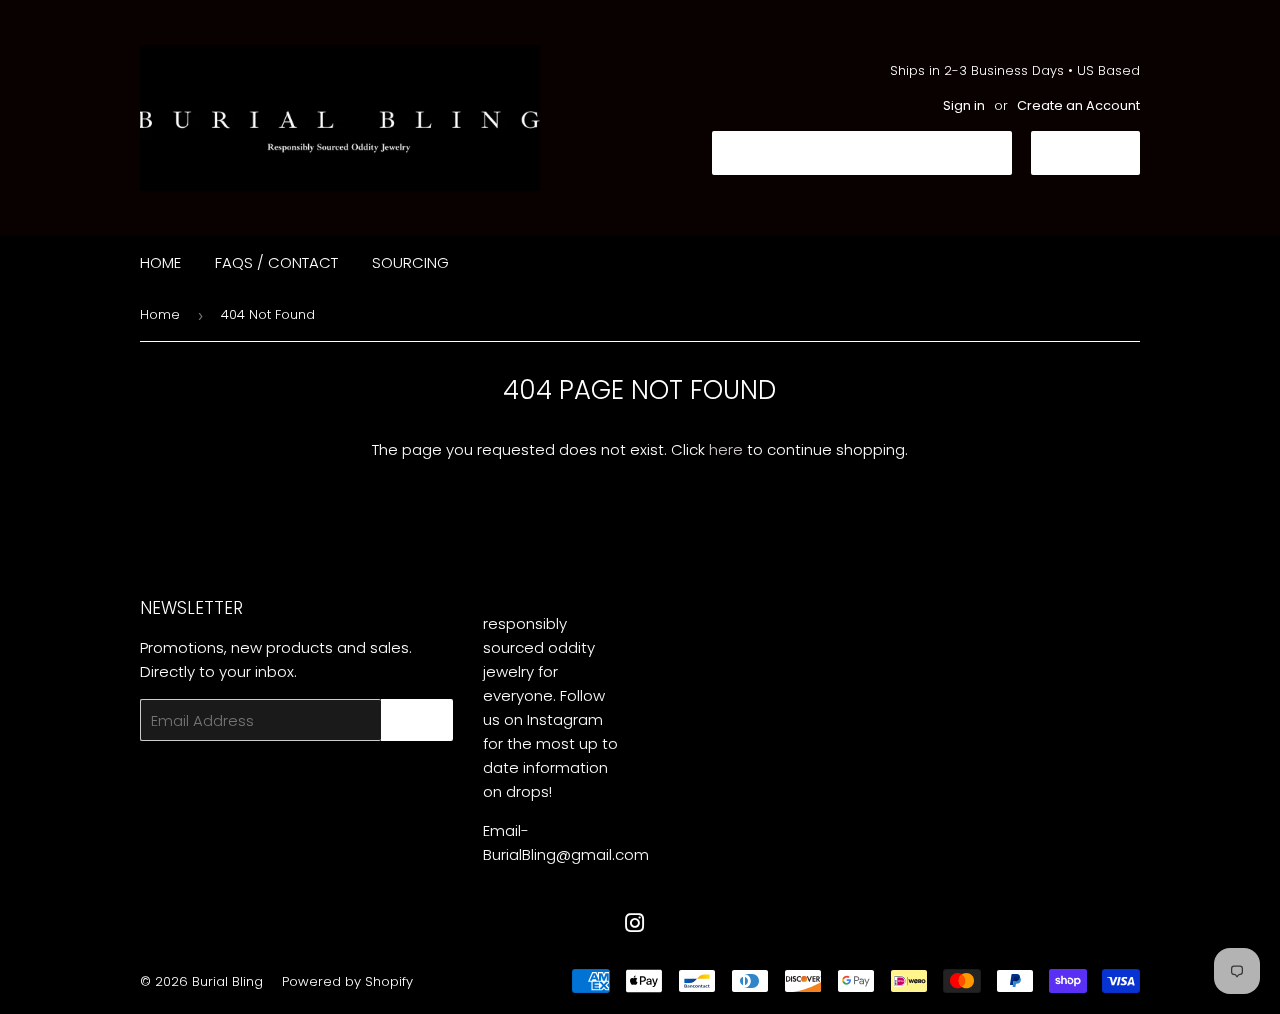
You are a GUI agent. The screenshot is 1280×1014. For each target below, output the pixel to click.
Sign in (964, 105)
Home (160, 262)
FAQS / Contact (276, 262)
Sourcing (410, 262)
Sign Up (417, 720)
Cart (1100, 152)
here (726, 449)
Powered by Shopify (347, 981)
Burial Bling (227, 981)
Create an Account (1078, 105)
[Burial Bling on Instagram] (635, 925)
